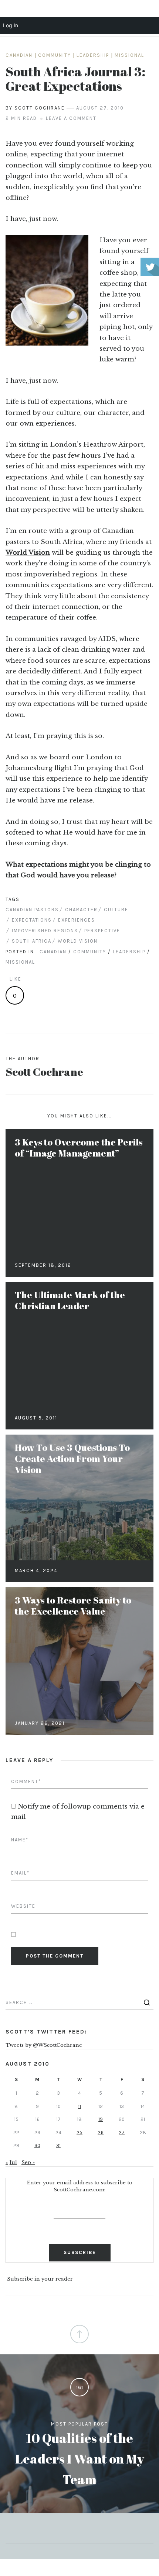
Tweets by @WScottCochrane (44, 2045)
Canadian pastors (32, 910)
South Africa (32, 941)
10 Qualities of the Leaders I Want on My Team (80, 2459)
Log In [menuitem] (11, 25)
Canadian (19, 55)
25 (79, 2133)
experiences (77, 920)
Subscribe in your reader (40, 2279)
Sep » (28, 2162)
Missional (129, 55)
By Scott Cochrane (35, 108)
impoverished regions (45, 931)
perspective (102, 931)
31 (58, 2145)
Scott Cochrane (44, 1072)
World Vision (28, 553)
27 (122, 2133)
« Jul (11, 2162)
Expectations (32, 920)
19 (101, 2119)
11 (79, 2106)
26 (101, 2133)
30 (37, 2145)
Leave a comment (71, 118)
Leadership (93, 55)
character (81, 910)
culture (116, 910)
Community (55, 55)
